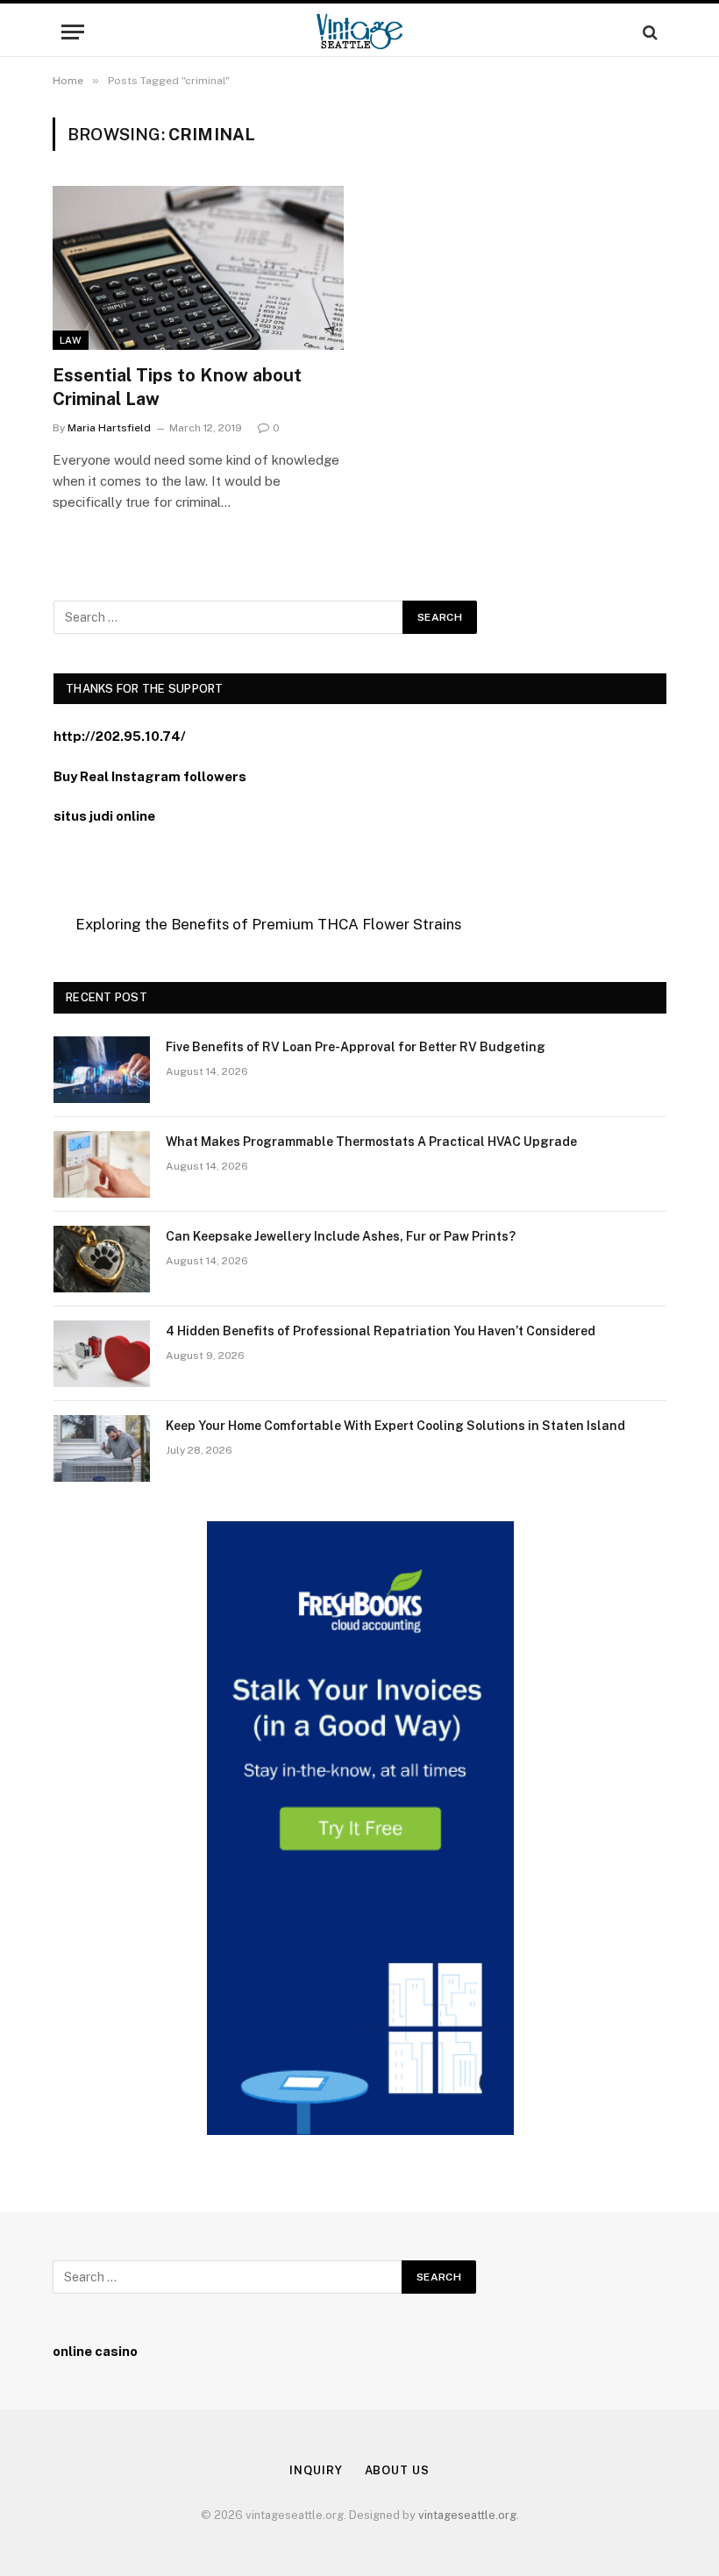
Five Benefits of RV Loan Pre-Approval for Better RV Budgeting (356, 1047)
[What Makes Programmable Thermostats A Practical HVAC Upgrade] (102, 1164)
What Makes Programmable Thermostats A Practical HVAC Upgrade (371, 1142)
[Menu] (73, 32)
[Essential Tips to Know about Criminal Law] (198, 268)
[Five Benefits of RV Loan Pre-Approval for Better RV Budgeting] (102, 1070)
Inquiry (316, 2470)
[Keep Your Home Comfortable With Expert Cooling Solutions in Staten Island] (102, 1448)
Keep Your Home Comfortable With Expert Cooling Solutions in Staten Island (395, 1426)
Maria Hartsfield (109, 428)
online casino (95, 2351)
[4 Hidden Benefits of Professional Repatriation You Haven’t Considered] (102, 1354)
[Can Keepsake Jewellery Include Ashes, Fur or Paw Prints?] (102, 1259)
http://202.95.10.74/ (120, 736)
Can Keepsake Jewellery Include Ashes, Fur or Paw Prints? (341, 1236)
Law (71, 340)
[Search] (648, 32)
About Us (397, 2470)
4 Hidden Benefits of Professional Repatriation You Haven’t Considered (381, 1331)
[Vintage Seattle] (359, 32)
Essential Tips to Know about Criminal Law (177, 387)
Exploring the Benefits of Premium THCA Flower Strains (268, 924)
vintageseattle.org (467, 2515)
